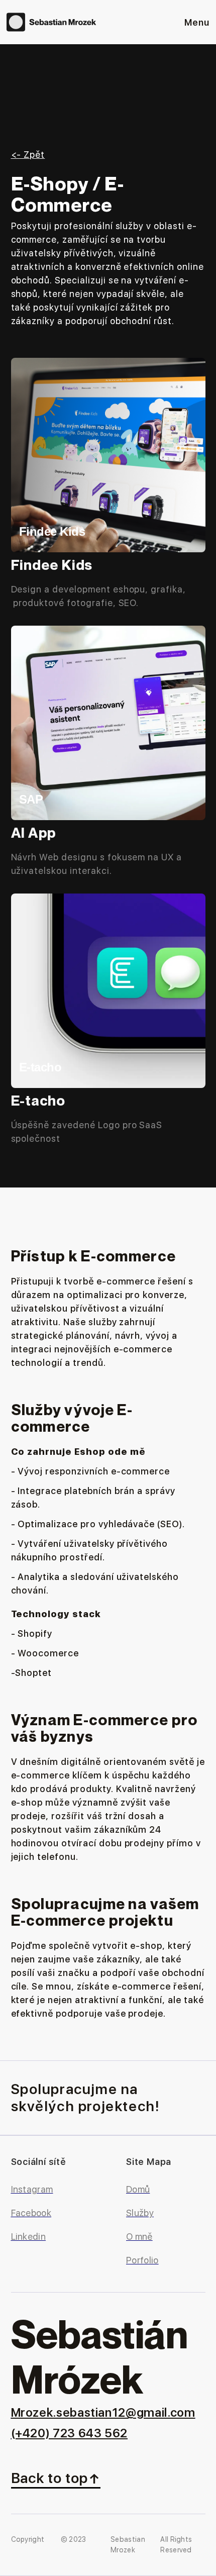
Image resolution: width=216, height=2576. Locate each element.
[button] (197, 22)
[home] (52, 22)
